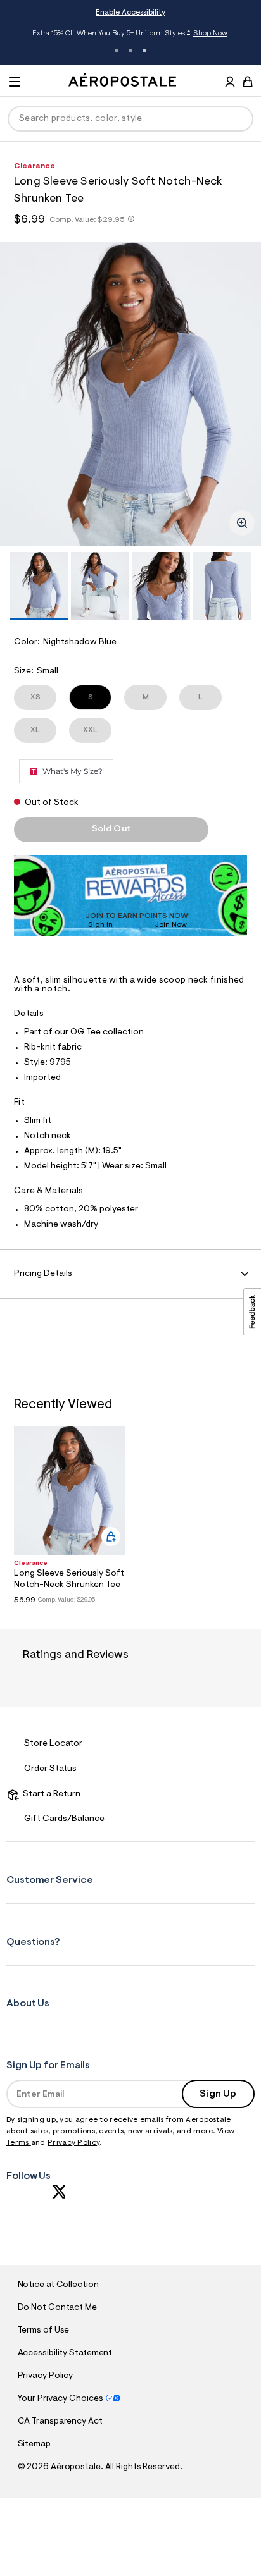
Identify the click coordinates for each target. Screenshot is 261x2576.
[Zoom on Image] (242, 523)
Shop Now (210, 34)
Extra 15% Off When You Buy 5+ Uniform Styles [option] (130, 34)
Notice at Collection (58, 2285)
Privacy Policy (73, 2143)
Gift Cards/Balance (64, 1819)
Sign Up (218, 2094)
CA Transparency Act (60, 2422)
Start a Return (50, 1794)
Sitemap (34, 2444)
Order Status (50, 1769)
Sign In (100, 925)
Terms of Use (44, 2331)
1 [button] (117, 51)
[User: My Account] (230, 83)
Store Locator (53, 1744)
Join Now (171, 925)
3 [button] (144, 51)
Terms (19, 2143)
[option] (130, 394)
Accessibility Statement (65, 2353)
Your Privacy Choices (60, 2399)
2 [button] (130, 51)
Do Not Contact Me (57, 2308)
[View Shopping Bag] (248, 82)
